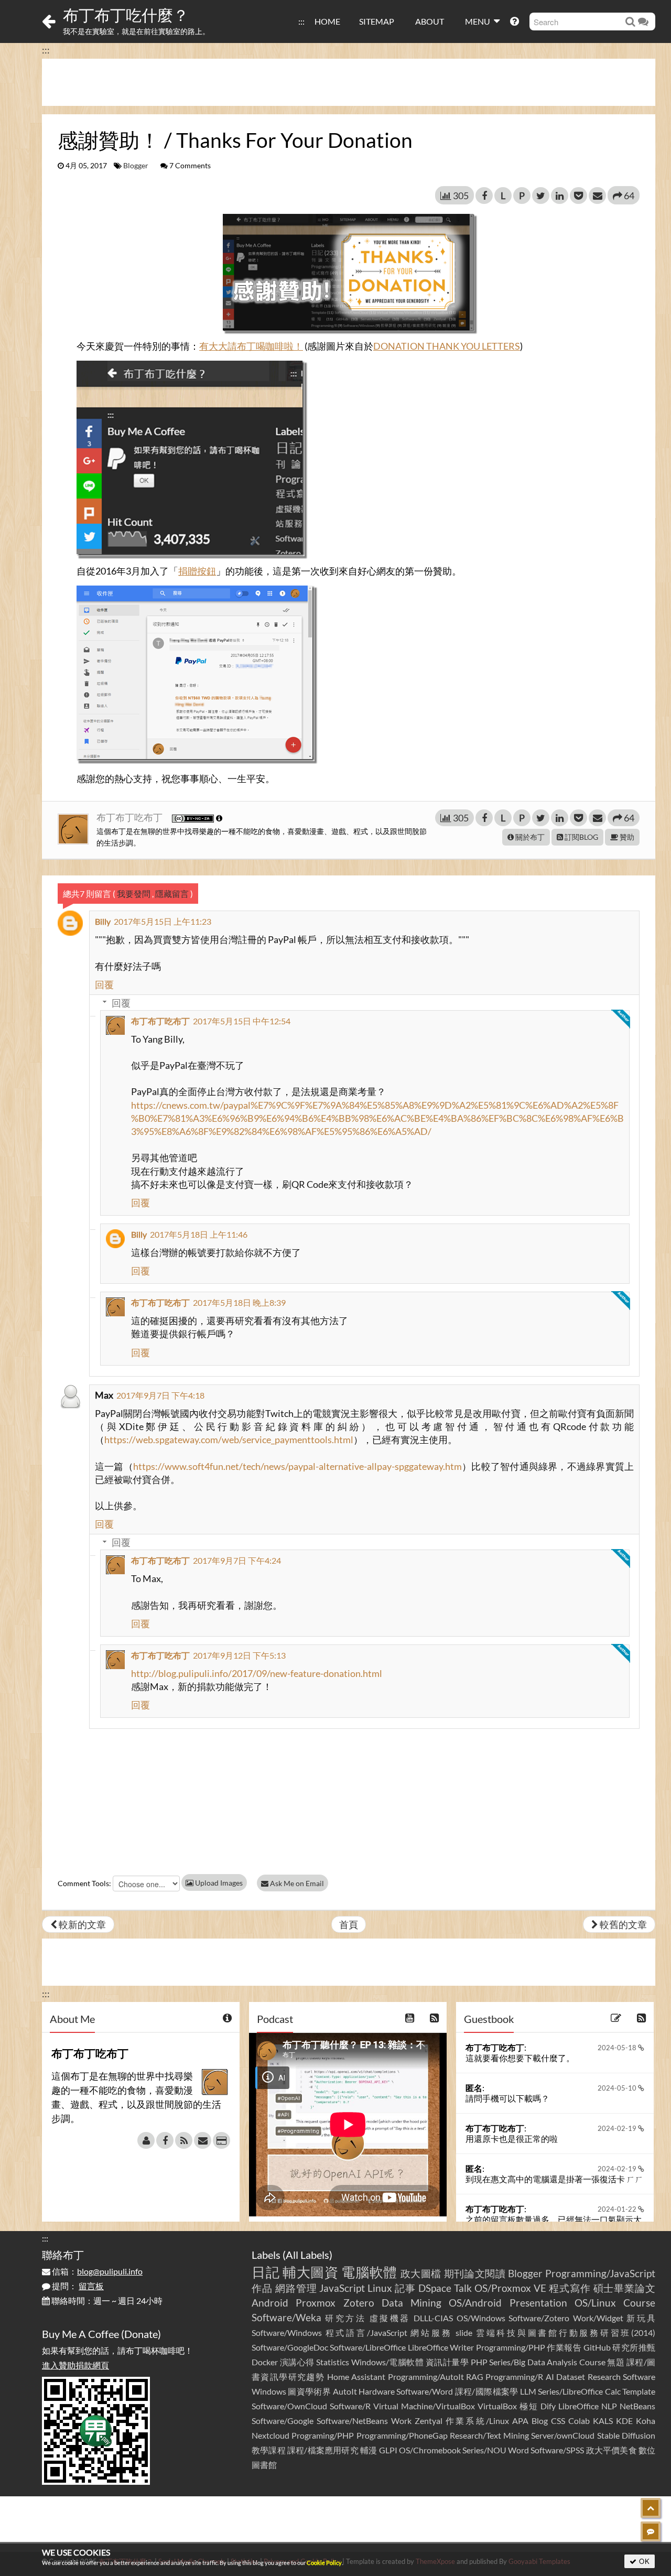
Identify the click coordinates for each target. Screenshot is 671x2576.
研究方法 (345, 2318)
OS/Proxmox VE (510, 2288)
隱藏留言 (172, 894)
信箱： (96, 2271)
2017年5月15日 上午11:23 (163, 921)
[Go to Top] (651, 2508)
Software (639, 2377)
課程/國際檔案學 (487, 2391)
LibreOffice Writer (441, 2347)
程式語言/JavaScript (366, 2333)
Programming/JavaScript (600, 2273)
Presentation (538, 2303)
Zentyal (429, 2421)
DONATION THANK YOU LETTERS (447, 346)
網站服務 (431, 2333)
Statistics (333, 2362)
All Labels (307, 2255)
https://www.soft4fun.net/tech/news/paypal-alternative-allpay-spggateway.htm (297, 1466)
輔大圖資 (311, 2272)
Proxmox (316, 2303)
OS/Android (475, 2303)
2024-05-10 (618, 2088)
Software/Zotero (539, 2318)
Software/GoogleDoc (290, 2347)
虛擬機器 (390, 2318)
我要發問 (134, 894)
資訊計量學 (447, 2362)
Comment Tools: (84, 1883)
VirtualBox (497, 2406)
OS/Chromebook (430, 2450)
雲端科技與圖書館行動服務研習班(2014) (566, 2333)
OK (643, 2561)
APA (520, 2421)
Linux (380, 2288)
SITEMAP (377, 21)
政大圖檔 (421, 2273)
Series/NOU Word (496, 2450)
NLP (609, 2406)
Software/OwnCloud (289, 2406)
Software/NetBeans (352, 2421)
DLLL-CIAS (433, 2318)
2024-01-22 (618, 2209)
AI (550, 2377)
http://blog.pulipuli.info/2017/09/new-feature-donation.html (257, 1673)
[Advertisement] (349, 82)
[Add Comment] (651, 2531)
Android (270, 2303)
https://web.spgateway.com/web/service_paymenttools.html (229, 1439)
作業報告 (564, 2347)
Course (639, 2303)
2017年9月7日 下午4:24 (237, 1560)
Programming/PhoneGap (402, 2435)
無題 (616, 2362)
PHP (479, 2362)
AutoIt (345, 2391)
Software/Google (283, 2421)
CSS (558, 2421)
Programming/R (514, 2377)
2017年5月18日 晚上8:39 (239, 1302)
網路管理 (296, 2288)
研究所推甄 (634, 2347)
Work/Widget (598, 2318)
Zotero (359, 2303)
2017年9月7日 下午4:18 (160, 1395)
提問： (77, 2286)
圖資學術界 (309, 2391)
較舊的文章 (623, 1924)
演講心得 (297, 2362)
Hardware (377, 2391)
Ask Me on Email (296, 1883)
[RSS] (184, 2140)
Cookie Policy (324, 2563)
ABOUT (430, 21)
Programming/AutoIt (426, 2377)
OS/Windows (481, 2318)
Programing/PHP (323, 2435)
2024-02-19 (618, 2128)
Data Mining (412, 2303)
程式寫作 (570, 2288)
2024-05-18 (618, 2048)
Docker (265, 2362)
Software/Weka (286, 2317)
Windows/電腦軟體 (388, 2362)
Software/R (350, 2406)
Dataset (571, 2377)
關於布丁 (529, 837)
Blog (540, 2421)
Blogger (136, 166)
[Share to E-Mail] (597, 196)
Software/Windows (287, 2333)
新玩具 (641, 2318)
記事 (405, 2288)
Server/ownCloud (563, 2435)
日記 (266, 2272)
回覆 (104, 984)
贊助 (626, 837)
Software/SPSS (557, 2450)
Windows (269, 2391)
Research (604, 2377)
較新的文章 (82, 1924)
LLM (528, 2391)
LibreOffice (578, 2406)
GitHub (597, 2347)
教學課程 (269, 2450)
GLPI (388, 2450)
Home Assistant (356, 2377)
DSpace (435, 2288)
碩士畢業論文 (625, 2288)
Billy (103, 921)
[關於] (146, 2140)
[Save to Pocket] (578, 196)
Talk (463, 2288)
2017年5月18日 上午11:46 (199, 1234)
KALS (603, 2421)
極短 (529, 2406)
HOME (327, 21)
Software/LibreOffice (368, 2347)
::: (301, 21)
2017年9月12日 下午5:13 (239, 1655)
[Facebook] (165, 2140)
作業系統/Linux (477, 2421)
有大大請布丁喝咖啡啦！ (251, 346)
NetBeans (637, 2406)
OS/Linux (595, 2303)
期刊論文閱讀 (475, 2273)
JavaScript (342, 2288)
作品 (262, 2288)
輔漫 (369, 2450)
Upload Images (218, 1883)
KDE (624, 2421)
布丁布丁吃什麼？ (126, 15)
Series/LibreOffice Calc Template (597, 2391)
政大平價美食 (612, 2450)
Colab (579, 2421)
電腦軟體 (369, 2272)
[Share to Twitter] (541, 196)
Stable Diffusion (626, 2435)
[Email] (203, 2140)
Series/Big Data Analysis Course (547, 2362)
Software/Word (425, 2391)
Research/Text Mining (489, 2435)
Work (401, 2421)
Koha (646, 2421)
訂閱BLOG (581, 837)
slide (464, 2333)
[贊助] (221, 2140)
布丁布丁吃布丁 (130, 817)
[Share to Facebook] (484, 196)
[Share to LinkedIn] (560, 196)
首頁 (349, 1924)
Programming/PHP (511, 2347)
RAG (475, 2377)
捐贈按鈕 (197, 571)
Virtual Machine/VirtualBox (424, 2406)
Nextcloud (270, 2435)
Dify (548, 2406)
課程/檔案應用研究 (323, 2450)
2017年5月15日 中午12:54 (242, 1021)
